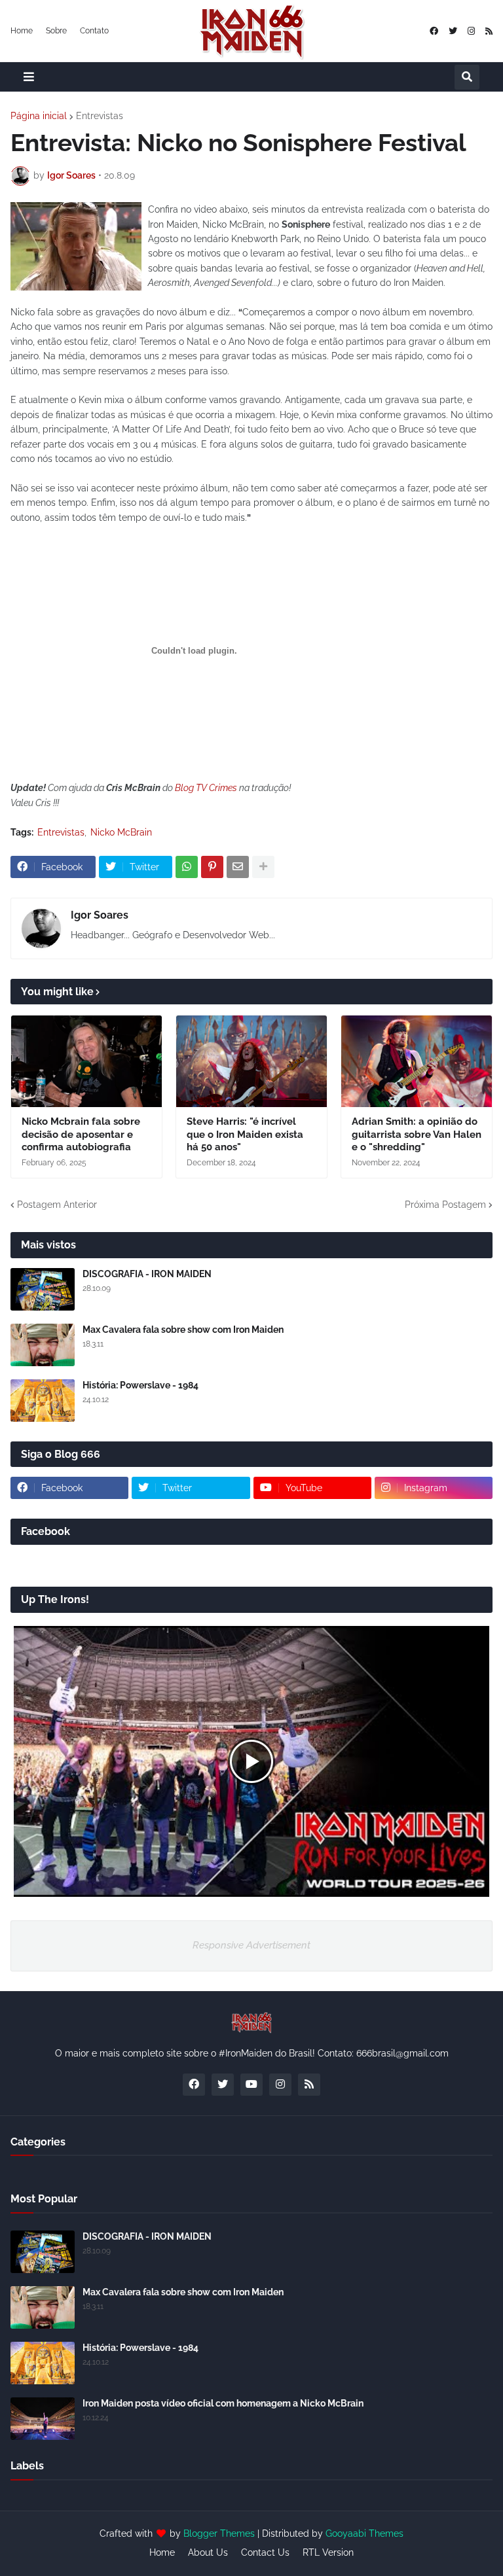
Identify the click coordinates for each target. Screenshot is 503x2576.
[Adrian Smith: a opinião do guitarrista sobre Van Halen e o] (417, 1061)
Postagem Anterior (57, 1205)
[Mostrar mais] (263, 867)
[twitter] (453, 31)
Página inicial (39, 116)
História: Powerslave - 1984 (140, 1385)
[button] (29, 77)
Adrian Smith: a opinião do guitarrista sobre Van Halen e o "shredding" (417, 1134)
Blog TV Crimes (206, 788)
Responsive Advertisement (251, 1945)
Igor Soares (100, 915)
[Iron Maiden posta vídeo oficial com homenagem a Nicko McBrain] (43, 2419)
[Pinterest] (212, 867)
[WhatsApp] (187, 867)
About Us (208, 2552)
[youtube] (251, 2085)
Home (22, 31)
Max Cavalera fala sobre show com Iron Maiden (183, 1330)
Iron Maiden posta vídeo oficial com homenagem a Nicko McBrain (223, 2403)
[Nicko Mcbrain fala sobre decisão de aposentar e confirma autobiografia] (86, 1061)
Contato (94, 31)
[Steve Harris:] (251, 1061)
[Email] (238, 867)
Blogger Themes (219, 2533)
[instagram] (471, 31)
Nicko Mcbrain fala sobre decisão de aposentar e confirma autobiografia (81, 1134)
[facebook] (434, 31)
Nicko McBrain (121, 832)
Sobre (56, 31)
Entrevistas (100, 116)
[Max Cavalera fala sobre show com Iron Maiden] (43, 1345)
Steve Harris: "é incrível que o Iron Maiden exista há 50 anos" (245, 1134)
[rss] (489, 31)
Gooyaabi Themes (364, 2533)
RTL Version (328, 2552)
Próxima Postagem (445, 1205)
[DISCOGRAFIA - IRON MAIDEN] (43, 1289)
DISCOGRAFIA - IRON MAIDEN (147, 1274)
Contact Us (265, 2552)
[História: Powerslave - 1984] (43, 1401)
